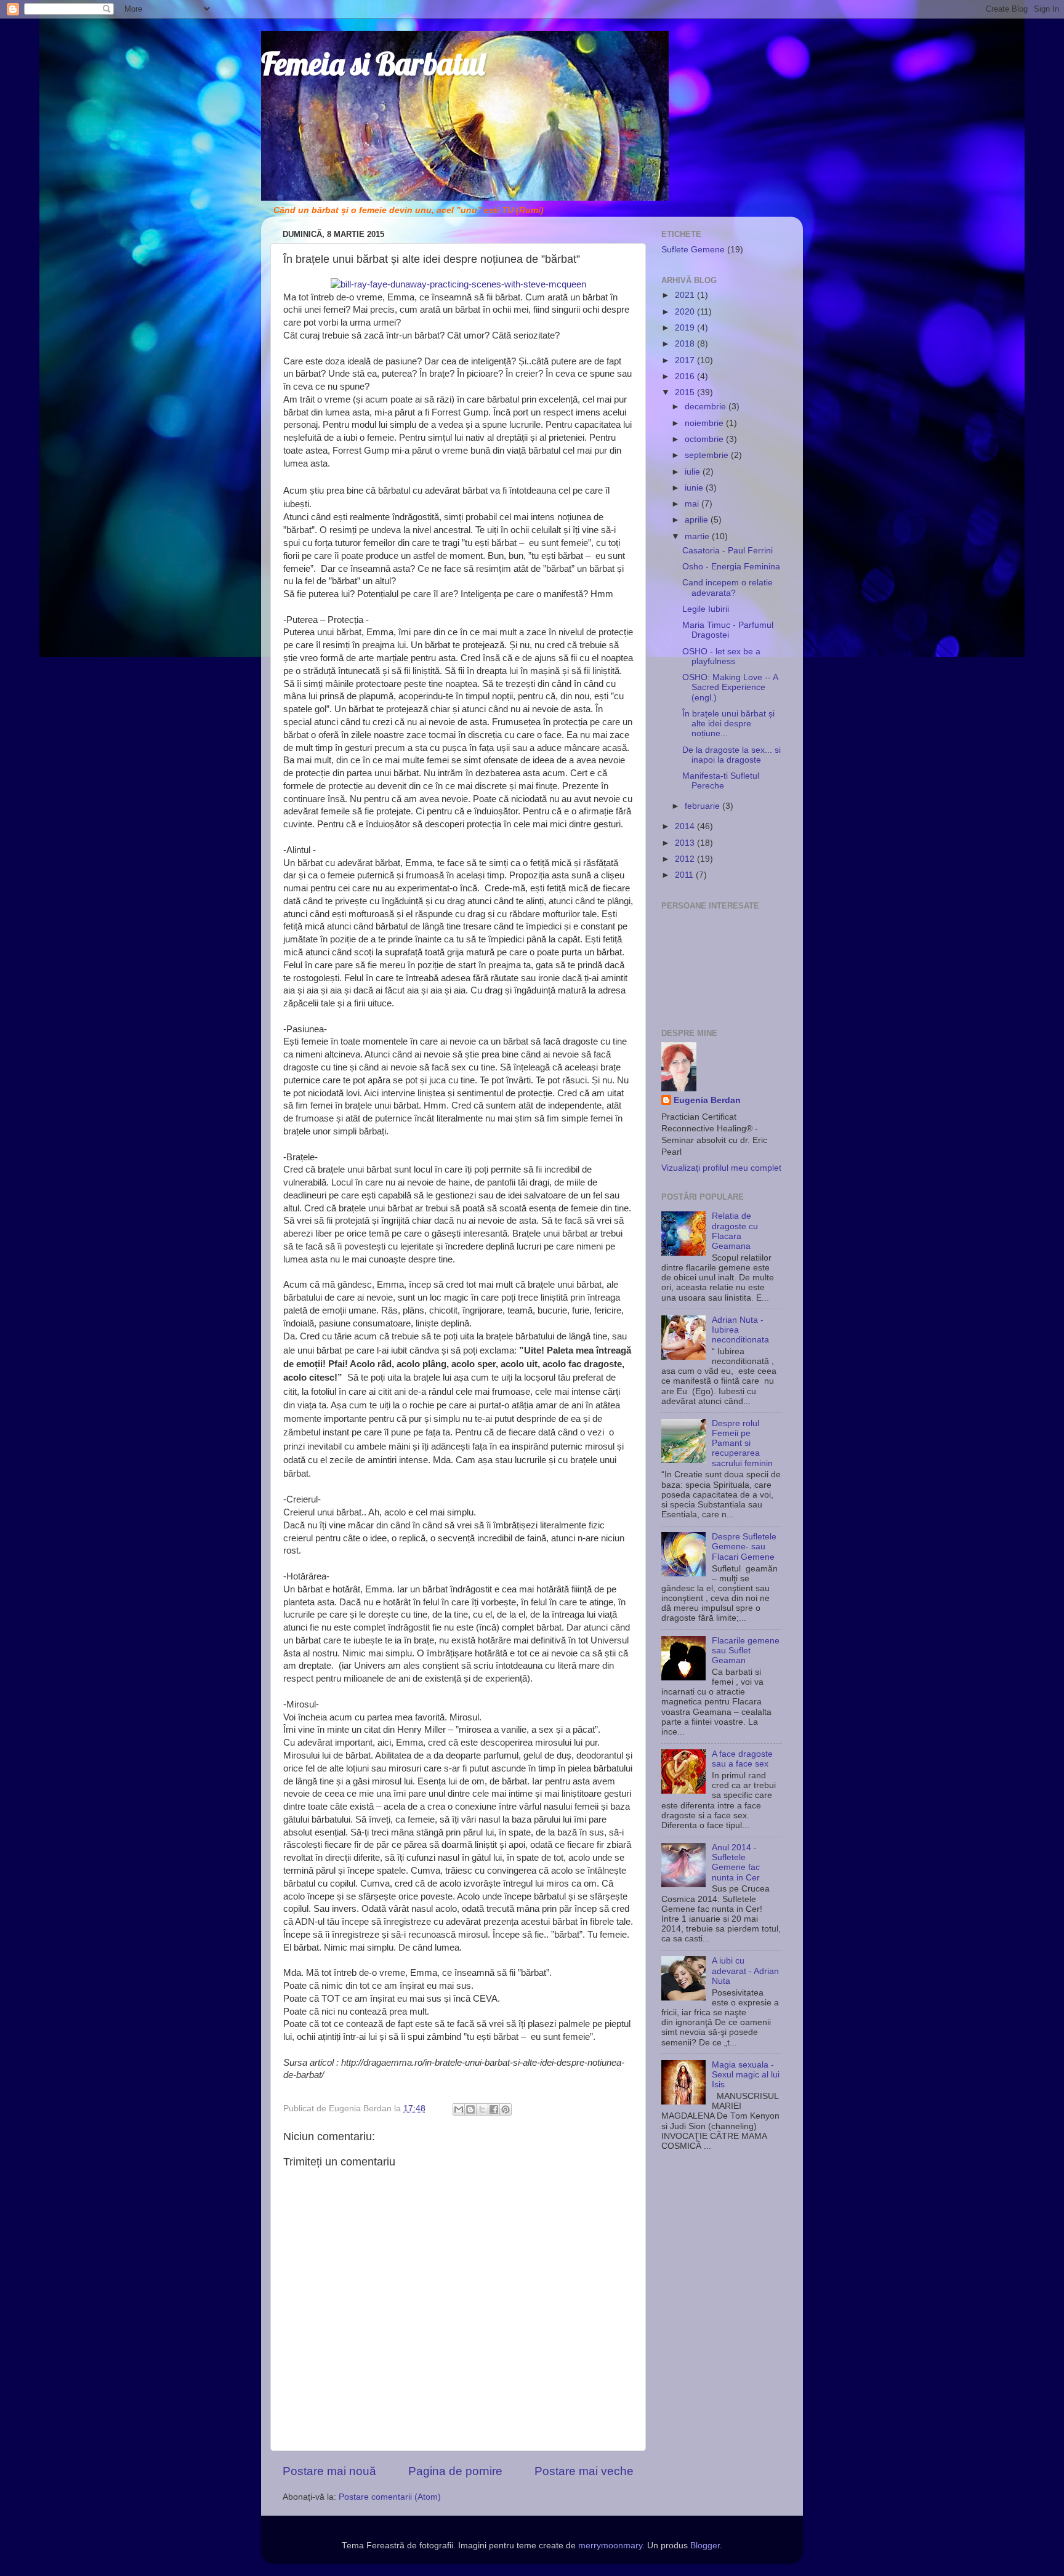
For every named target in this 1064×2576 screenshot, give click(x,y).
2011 (685, 875)
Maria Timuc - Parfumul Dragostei (728, 630)
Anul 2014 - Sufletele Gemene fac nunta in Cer (736, 1863)
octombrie (705, 439)
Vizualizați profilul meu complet (721, 1168)
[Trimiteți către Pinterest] (506, 2109)
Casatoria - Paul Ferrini (727, 551)
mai (693, 504)
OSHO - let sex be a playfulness (721, 656)
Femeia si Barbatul (373, 64)
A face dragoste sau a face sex (742, 1759)
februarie (703, 806)
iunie (695, 488)
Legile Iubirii (706, 609)
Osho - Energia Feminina (731, 567)
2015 (686, 392)
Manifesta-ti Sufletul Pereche (721, 781)
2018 (686, 344)
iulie (694, 472)
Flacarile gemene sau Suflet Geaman (746, 1651)
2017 (686, 360)
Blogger (705, 2546)
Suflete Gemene (693, 250)
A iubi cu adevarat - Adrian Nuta (745, 1971)
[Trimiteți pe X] (482, 2109)
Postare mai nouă (329, 2471)
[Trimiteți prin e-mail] (459, 2109)
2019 (686, 328)
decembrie (707, 407)
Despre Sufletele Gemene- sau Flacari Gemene (744, 1547)
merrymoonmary (610, 2546)
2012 (686, 859)
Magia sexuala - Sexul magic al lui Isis (746, 2075)
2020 (686, 312)
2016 (686, 376)
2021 (686, 295)
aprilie (698, 520)
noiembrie (705, 423)
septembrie (708, 455)
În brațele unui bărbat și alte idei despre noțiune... (728, 724)
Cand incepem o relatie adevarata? (727, 588)
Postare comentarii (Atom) (390, 2497)
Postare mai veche (584, 2471)
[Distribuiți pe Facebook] (494, 2109)
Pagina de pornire (455, 2471)
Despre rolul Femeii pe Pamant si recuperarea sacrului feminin (742, 1443)
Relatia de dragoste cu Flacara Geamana (735, 1231)
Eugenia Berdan (707, 1100)
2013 (686, 843)
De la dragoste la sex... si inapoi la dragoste (731, 755)
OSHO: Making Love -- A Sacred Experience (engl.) (730, 687)
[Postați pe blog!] (470, 2109)
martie (698, 536)
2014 (686, 826)
